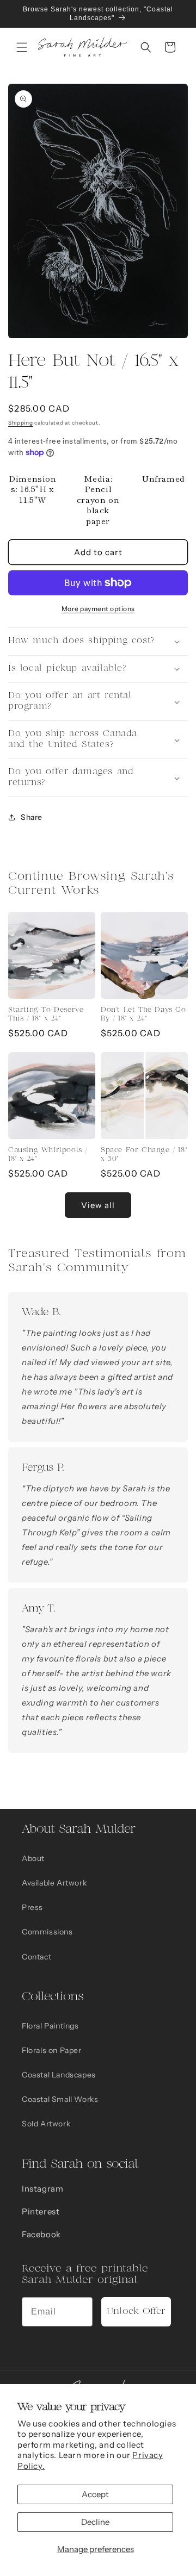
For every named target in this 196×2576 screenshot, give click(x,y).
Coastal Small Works (60, 2099)
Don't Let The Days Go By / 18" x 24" (143, 1014)
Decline (95, 2522)
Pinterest (41, 2211)
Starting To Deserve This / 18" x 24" (46, 1014)
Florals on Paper (52, 2050)
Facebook (41, 2234)
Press (32, 1907)
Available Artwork (54, 1883)
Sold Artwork (46, 2124)
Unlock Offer (136, 2311)
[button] (22, 47)
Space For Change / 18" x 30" (144, 1155)
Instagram (42, 2189)
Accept (95, 2494)
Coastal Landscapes (59, 2075)
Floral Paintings (50, 2026)
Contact (36, 1957)
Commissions (47, 1932)
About (33, 1858)
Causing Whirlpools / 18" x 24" (48, 1155)
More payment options (98, 609)
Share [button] (32, 817)
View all (98, 1205)
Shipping (21, 423)
